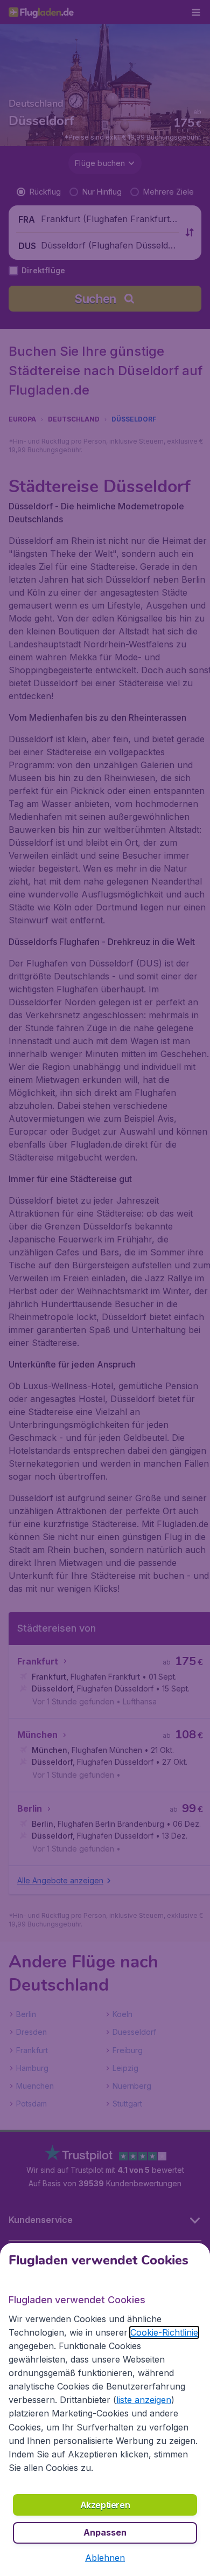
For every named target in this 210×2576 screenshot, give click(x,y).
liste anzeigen (144, 2400)
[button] (105, 2558)
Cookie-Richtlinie (164, 2332)
